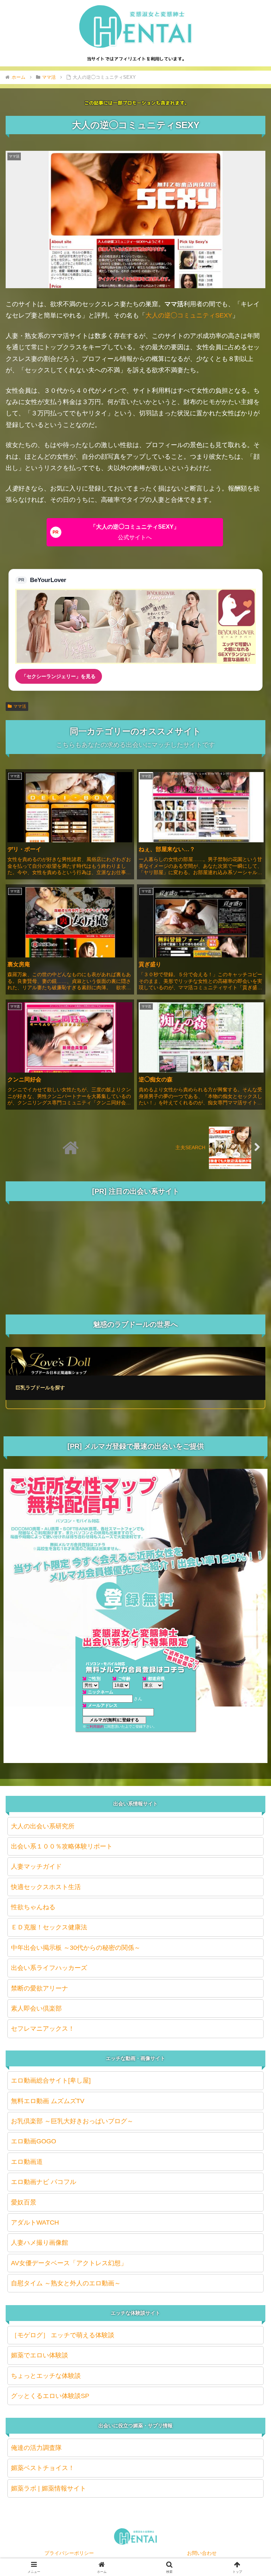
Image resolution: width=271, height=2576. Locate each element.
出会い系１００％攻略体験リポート (62, 1846)
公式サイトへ (135, 532)
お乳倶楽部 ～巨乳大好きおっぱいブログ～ (72, 2121)
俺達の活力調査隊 (36, 2448)
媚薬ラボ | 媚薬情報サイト (49, 2488)
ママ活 (20, 706)
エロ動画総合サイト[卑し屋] (51, 2081)
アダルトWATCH (35, 2222)
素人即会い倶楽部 (36, 2008)
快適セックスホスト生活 (46, 1887)
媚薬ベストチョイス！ (43, 2468)
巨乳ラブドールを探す (40, 1388)
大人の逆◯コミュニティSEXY (189, 315)
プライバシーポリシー (69, 2553)
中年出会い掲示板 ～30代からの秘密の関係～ (76, 1948)
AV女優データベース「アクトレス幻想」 (69, 2263)
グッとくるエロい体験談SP (50, 2396)
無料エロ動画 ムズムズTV (48, 2101)
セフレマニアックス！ (43, 2029)
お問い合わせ (202, 2553)
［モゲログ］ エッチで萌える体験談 (63, 2335)
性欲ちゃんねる (33, 1907)
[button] (250, 1553)
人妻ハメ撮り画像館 (40, 2243)
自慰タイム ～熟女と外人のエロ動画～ (66, 2283)
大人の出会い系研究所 (43, 1826)
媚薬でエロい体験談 (40, 2355)
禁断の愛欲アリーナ (40, 1988)
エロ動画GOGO (34, 2141)
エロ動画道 (27, 2162)
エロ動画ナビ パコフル (44, 2182)
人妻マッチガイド (36, 1866)
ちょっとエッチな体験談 (46, 2376)
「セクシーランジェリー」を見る (59, 676)
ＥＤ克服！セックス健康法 (49, 1927)
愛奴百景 (24, 2202)
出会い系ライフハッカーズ (49, 1968)
